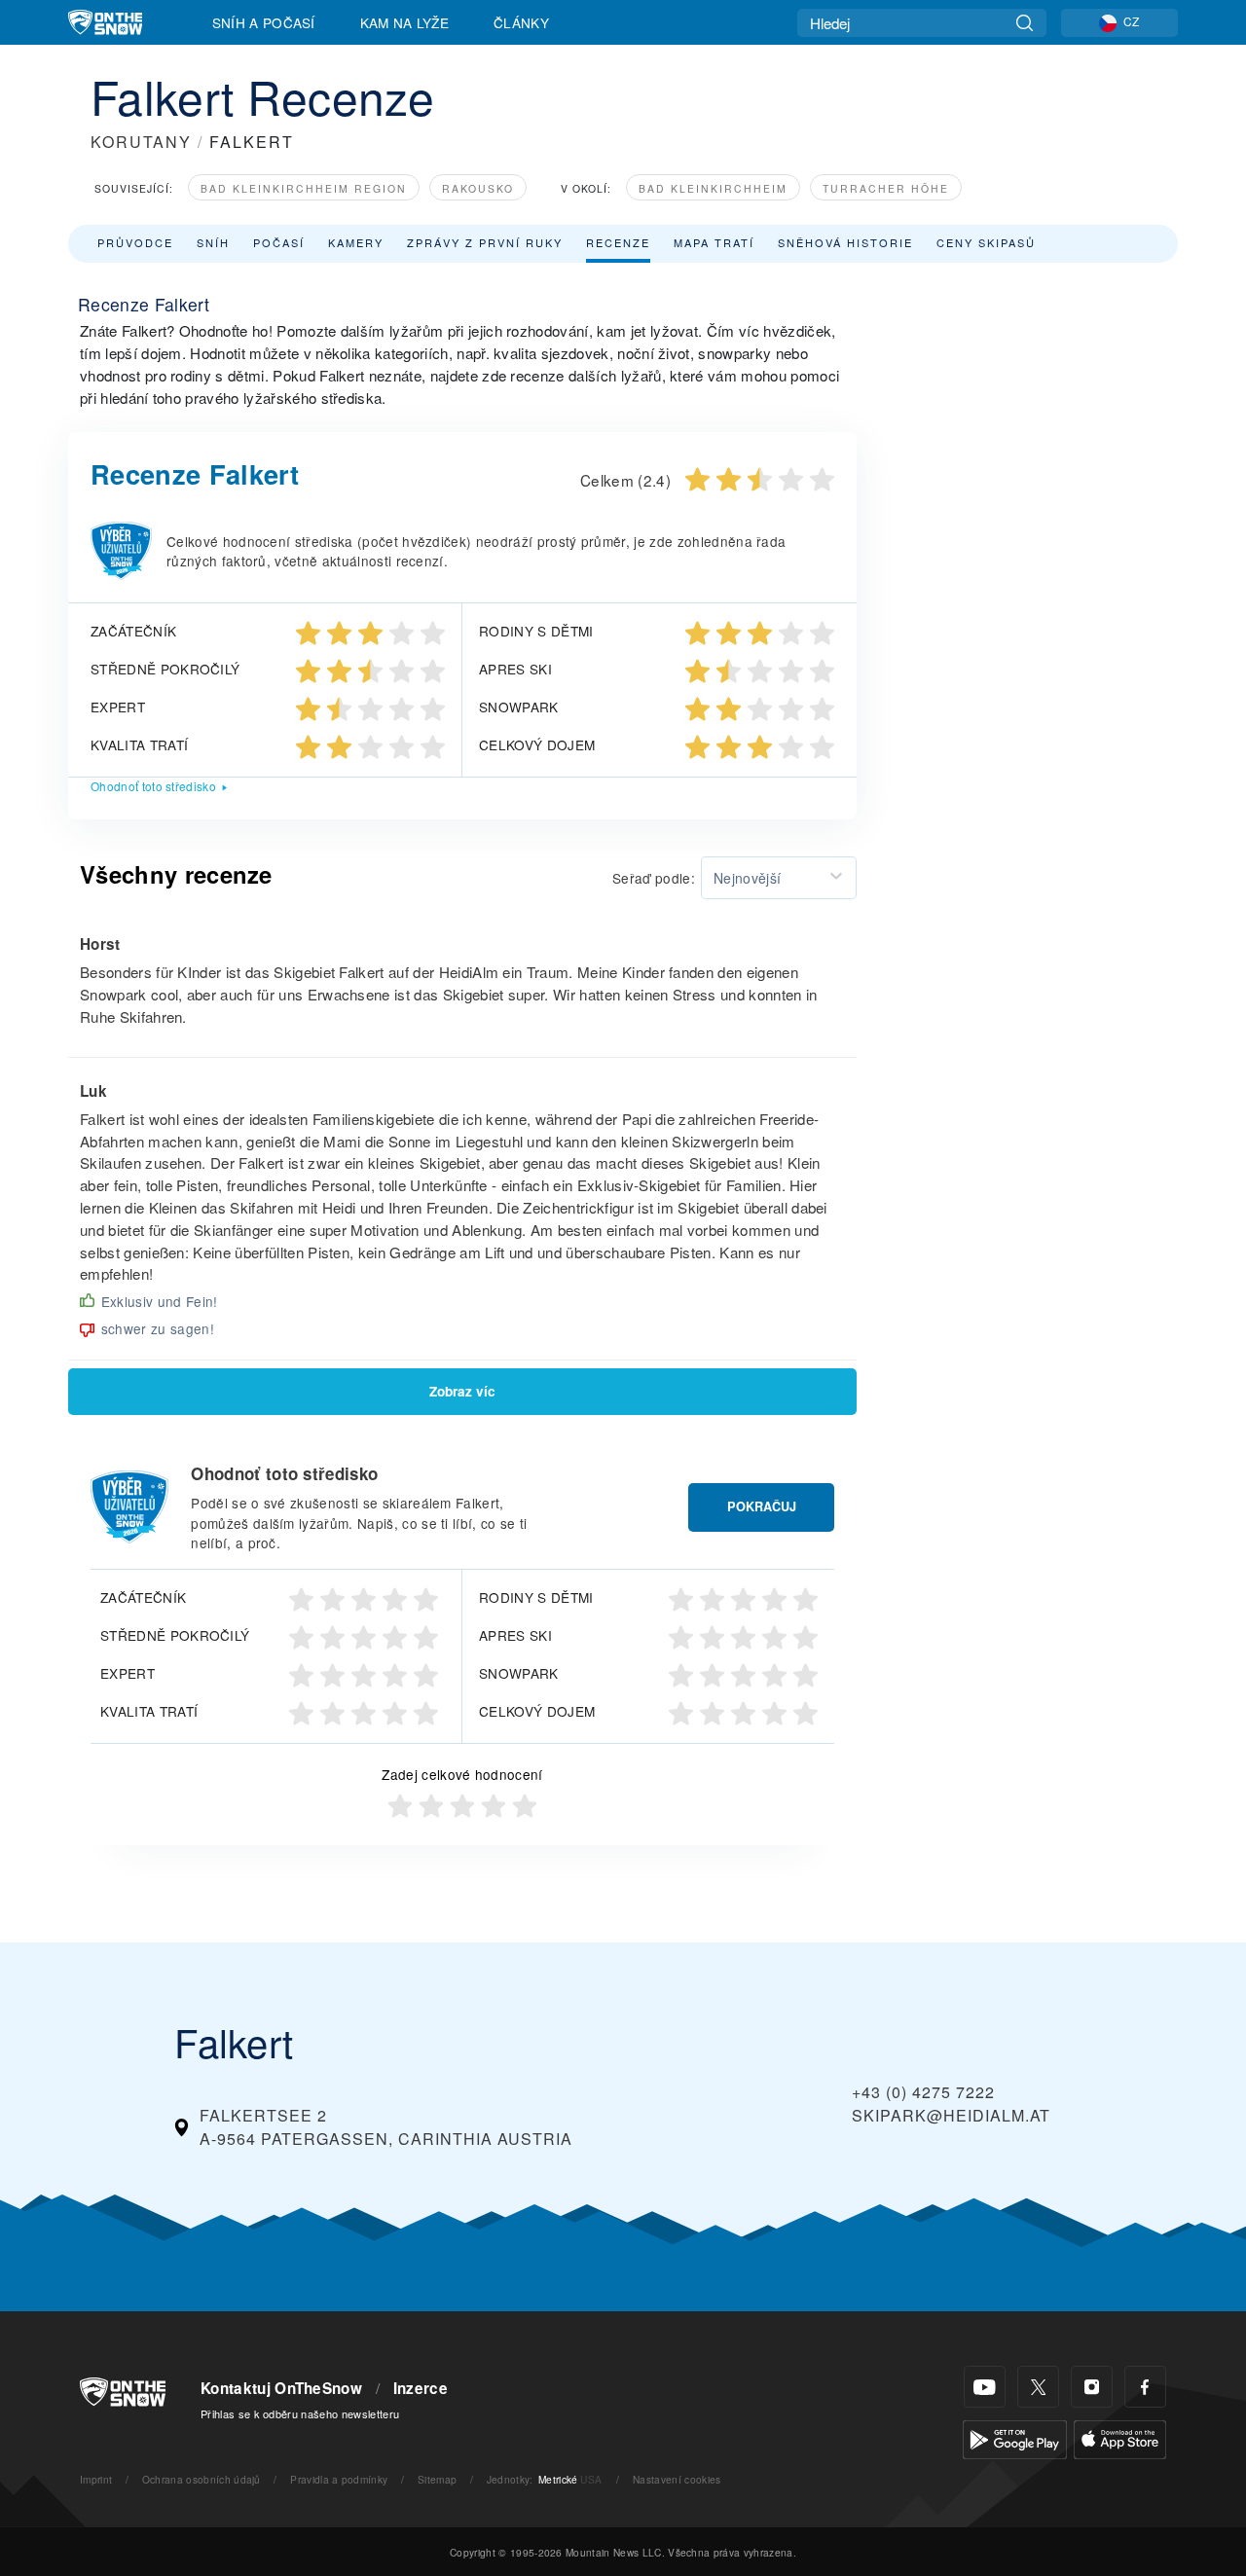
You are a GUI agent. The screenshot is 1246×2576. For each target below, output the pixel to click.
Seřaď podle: (654, 878)
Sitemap (437, 2479)
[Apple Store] (1120, 2437)
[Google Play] (1015, 2437)
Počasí (279, 242)
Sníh (213, 242)
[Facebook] (1145, 2387)
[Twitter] (1038, 2387)
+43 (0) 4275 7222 (923, 2092)
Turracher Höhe (886, 188)
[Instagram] (1092, 2387)
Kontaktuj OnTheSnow (281, 2388)
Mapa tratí (714, 242)
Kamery (356, 242)
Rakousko (478, 188)
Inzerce (421, 2388)
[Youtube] (985, 2387)
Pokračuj (762, 1506)
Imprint (96, 2479)
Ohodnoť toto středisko (153, 786)
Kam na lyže (405, 22)
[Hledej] (1025, 23)
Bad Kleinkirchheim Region (304, 188)
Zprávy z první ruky (485, 242)
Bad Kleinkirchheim (713, 188)
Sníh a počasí (264, 22)
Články (521, 22)
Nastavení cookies (677, 2479)
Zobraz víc (462, 1391)
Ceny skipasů (986, 242)
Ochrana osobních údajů (202, 2479)
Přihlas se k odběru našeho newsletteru (300, 2413)
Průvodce (135, 242)
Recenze (618, 242)
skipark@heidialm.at (951, 2115)
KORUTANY (141, 142)
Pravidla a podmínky (339, 2479)
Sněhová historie (845, 242)
